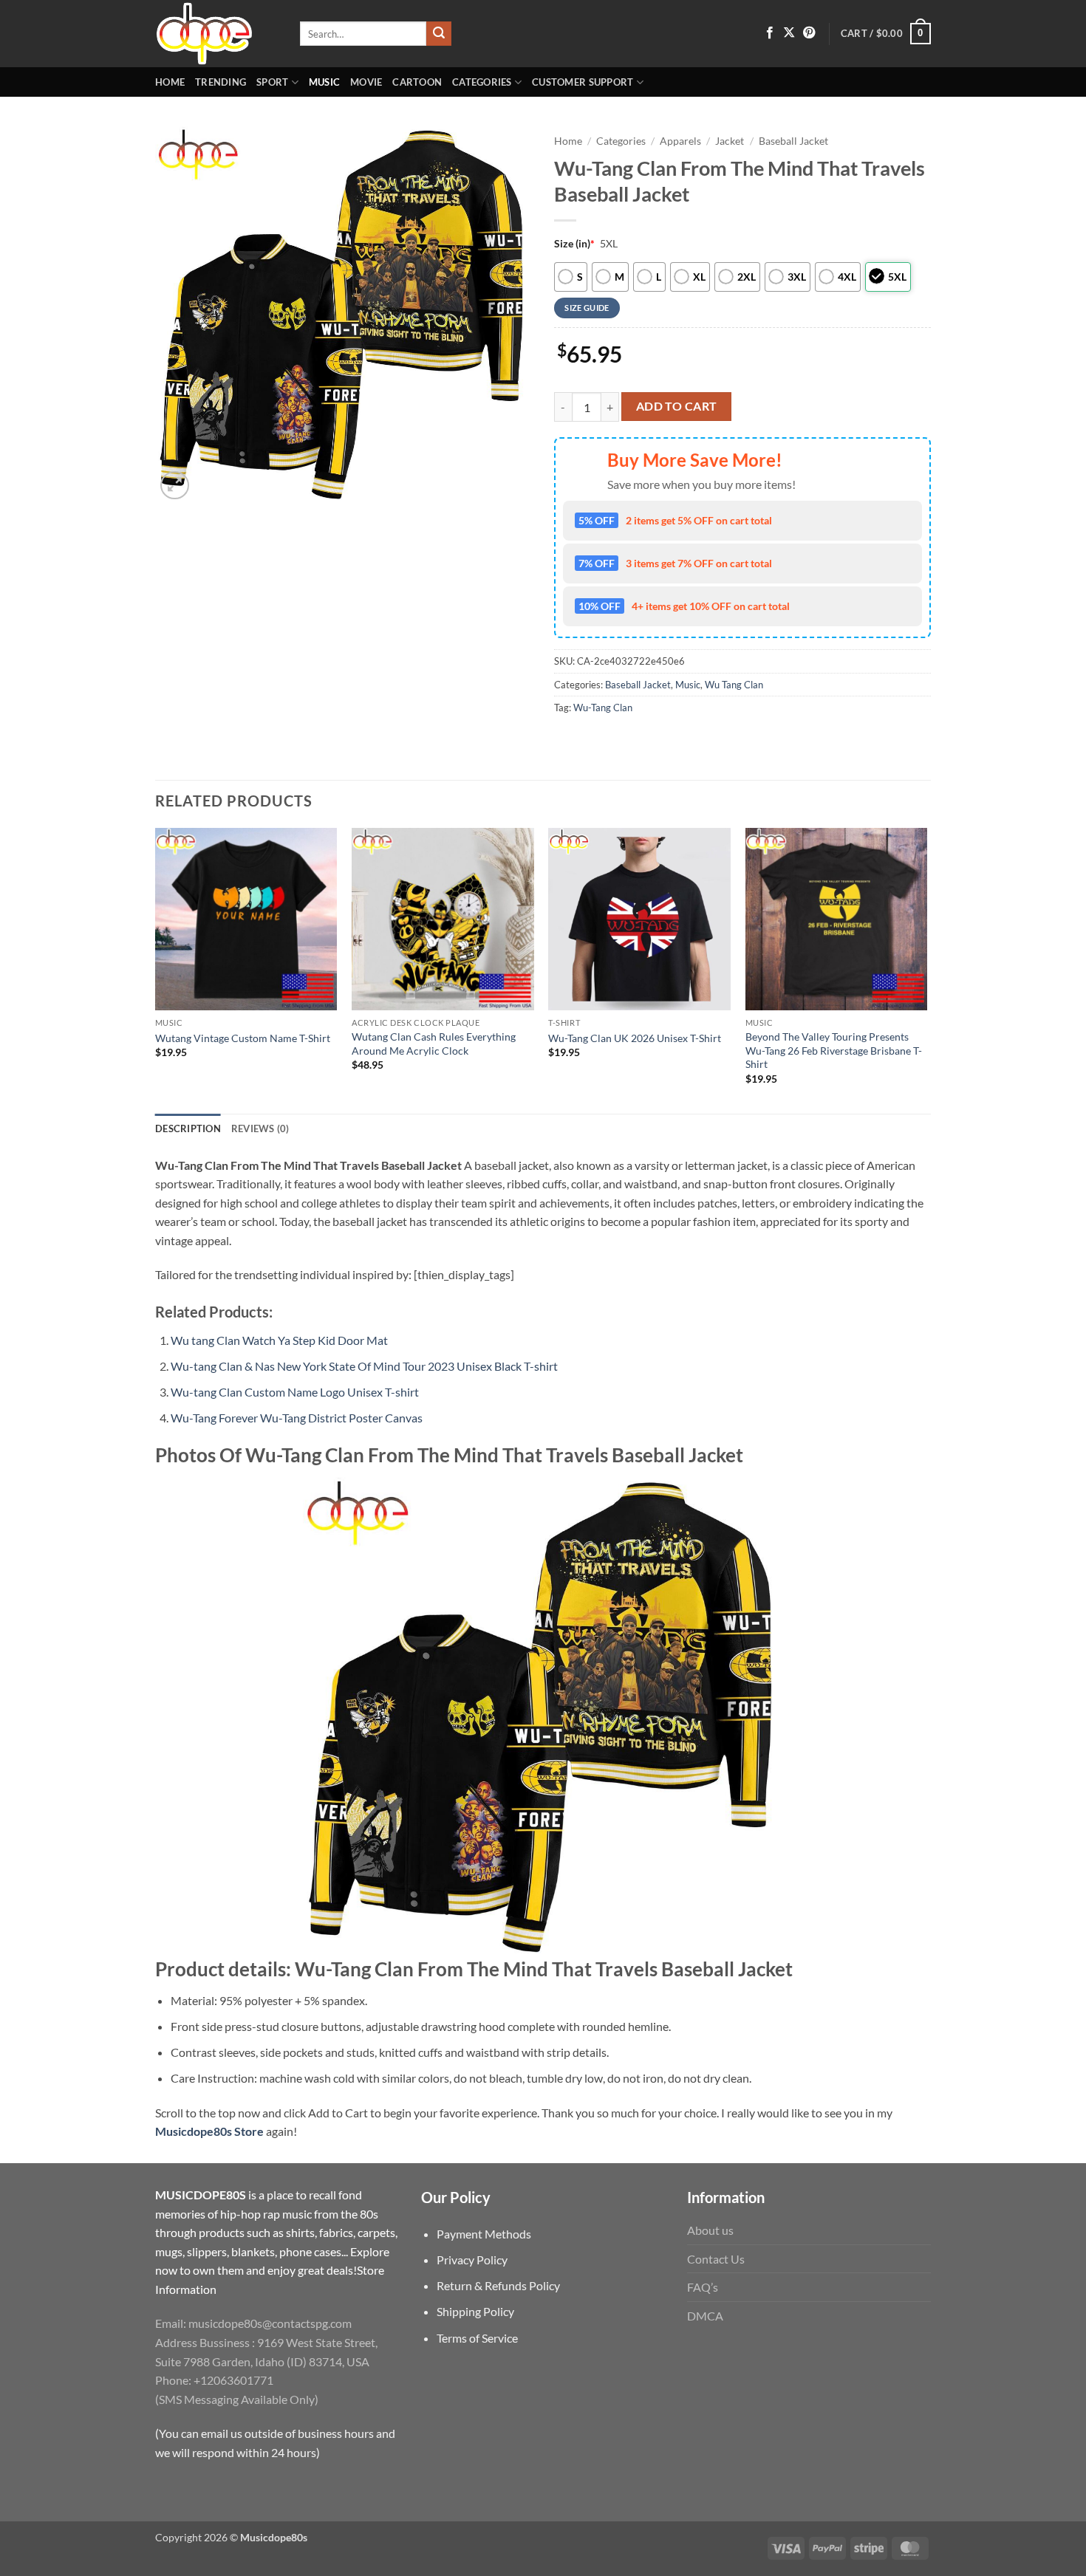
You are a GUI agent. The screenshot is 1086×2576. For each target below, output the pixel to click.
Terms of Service (477, 2338)
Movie (366, 82)
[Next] (926, 969)
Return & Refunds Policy (498, 2285)
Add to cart (677, 406)
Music (324, 82)
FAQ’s (703, 2287)
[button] (886, 34)
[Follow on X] (789, 33)
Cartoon (417, 82)
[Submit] (439, 34)
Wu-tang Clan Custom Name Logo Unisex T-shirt (295, 1392)
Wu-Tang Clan (603, 708)
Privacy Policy (472, 2260)
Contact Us (716, 2259)
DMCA (705, 2316)
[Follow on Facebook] (770, 33)
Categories (482, 82)
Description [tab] (188, 1128)
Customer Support (583, 82)
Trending (221, 82)
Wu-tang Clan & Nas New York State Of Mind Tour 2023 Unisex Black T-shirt (364, 1366)
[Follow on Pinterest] (809, 33)
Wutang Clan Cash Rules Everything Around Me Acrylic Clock (434, 1044)
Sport (272, 82)
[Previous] (156, 969)
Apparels (680, 141)
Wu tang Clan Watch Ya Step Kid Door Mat (279, 1340)
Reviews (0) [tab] (260, 1128)
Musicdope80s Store (209, 2131)
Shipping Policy (475, 2311)
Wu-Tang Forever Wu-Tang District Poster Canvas (297, 1418)
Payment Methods (484, 2234)
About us (710, 2230)
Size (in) (574, 243)
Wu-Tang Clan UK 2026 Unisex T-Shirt (635, 1038)
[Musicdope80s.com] (216, 34)
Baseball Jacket (793, 141)
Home (170, 82)
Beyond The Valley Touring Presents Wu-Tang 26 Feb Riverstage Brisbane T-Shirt (834, 1050)
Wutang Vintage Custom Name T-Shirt (243, 1038)
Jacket (730, 141)
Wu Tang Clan (734, 685)
